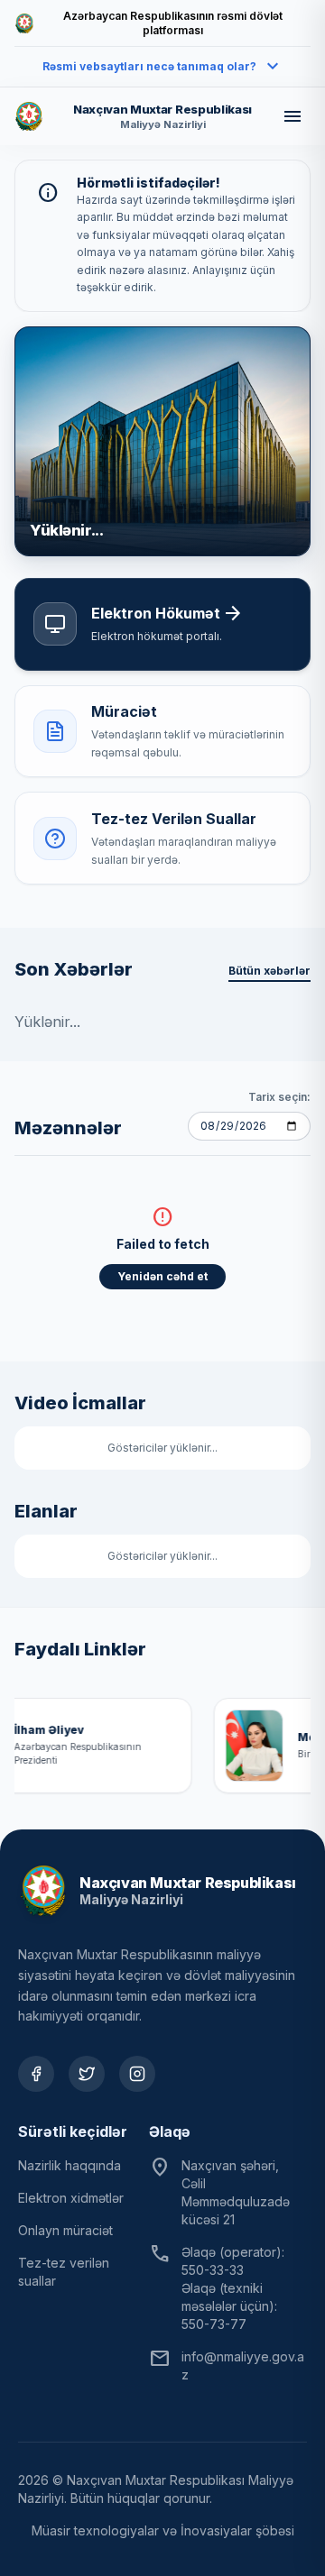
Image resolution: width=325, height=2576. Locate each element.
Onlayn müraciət (65, 2230)
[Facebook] (36, 2074)
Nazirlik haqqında (70, 2165)
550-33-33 (213, 2270)
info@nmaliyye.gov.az (243, 2365)
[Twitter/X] (87, 2074)
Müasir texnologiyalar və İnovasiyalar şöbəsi (163, 2530)
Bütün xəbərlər (269, 971)
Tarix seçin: (279, 1097)
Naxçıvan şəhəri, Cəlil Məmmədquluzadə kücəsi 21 (236, 2192)
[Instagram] (137, 2074)
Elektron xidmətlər (71, 2198)
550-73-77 (214, 2324)
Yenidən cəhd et (162, 1276)
